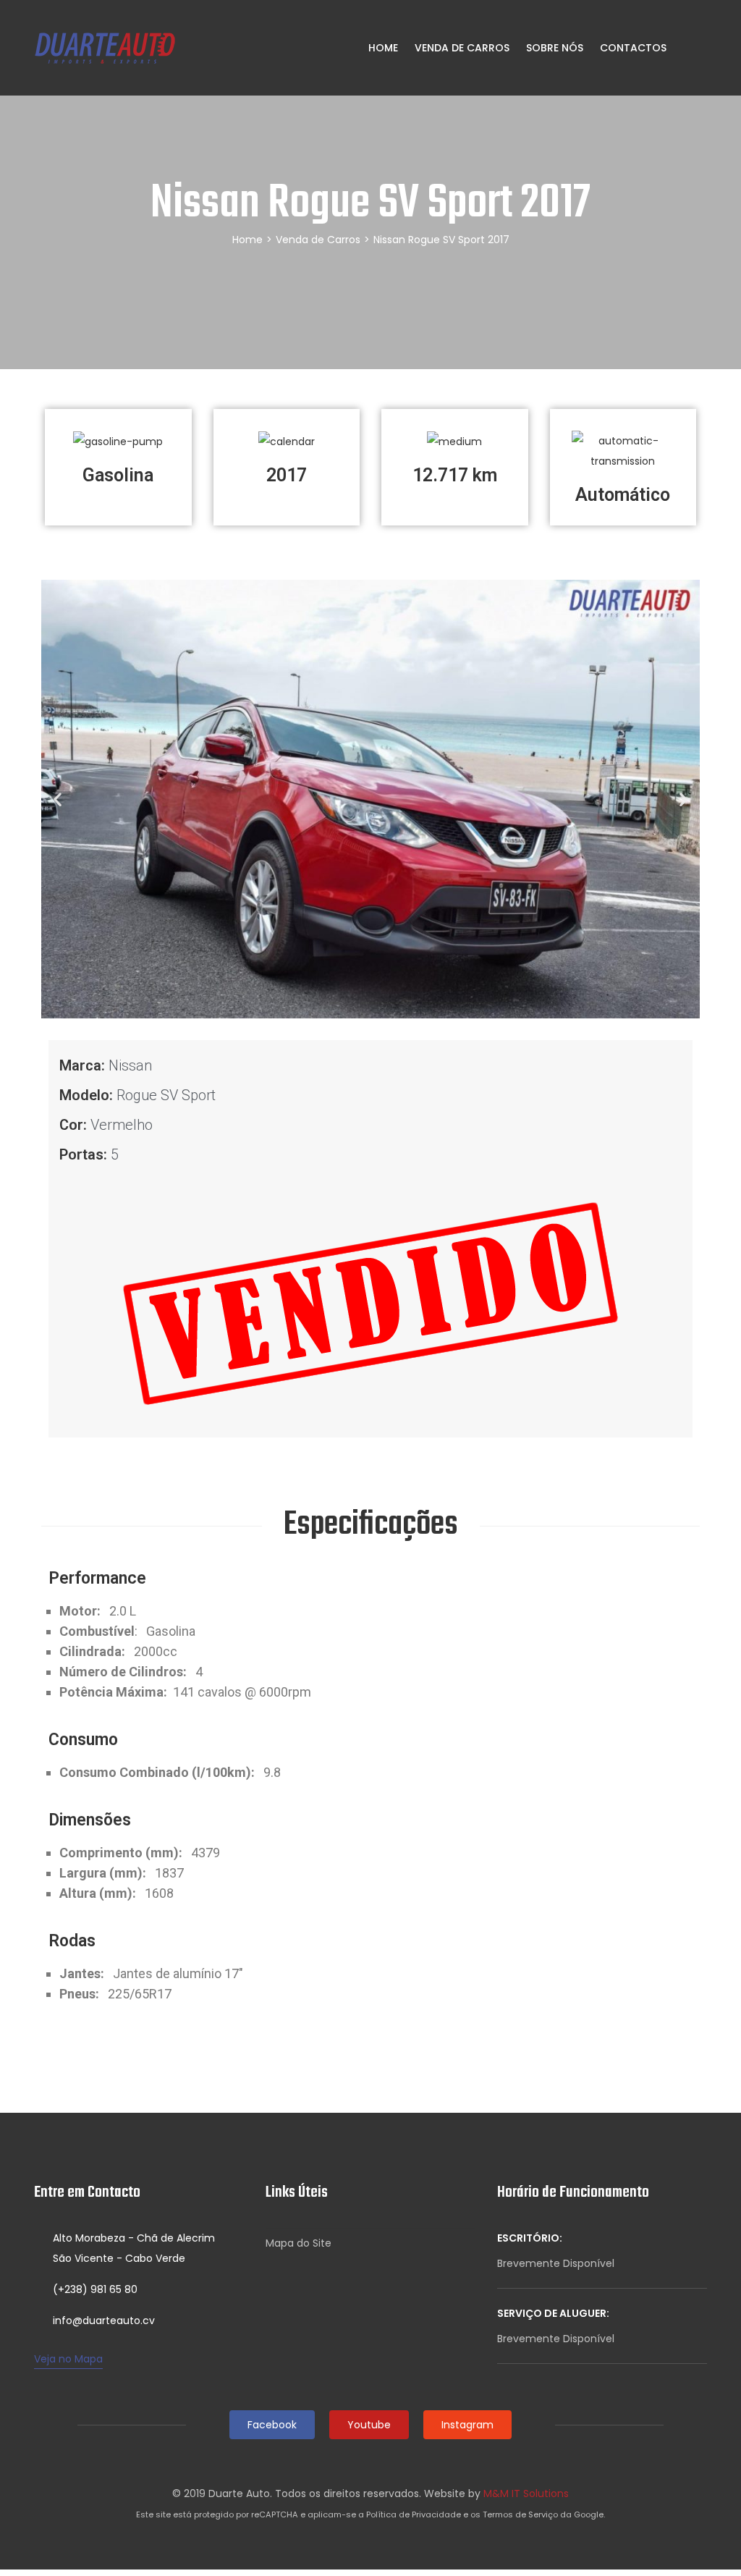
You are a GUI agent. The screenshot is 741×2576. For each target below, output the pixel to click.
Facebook (272, 2425)
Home (382, 48)
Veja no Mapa (68, 2359)
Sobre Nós (555, 48)
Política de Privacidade (414, 2514)
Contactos (633, 48)
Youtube (369, 2425)
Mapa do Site (298, 2243)
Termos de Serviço (520, 2514)
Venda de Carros (462, 48)
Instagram (467, 2425)
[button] (58, 799)
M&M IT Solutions (526, 2493)
